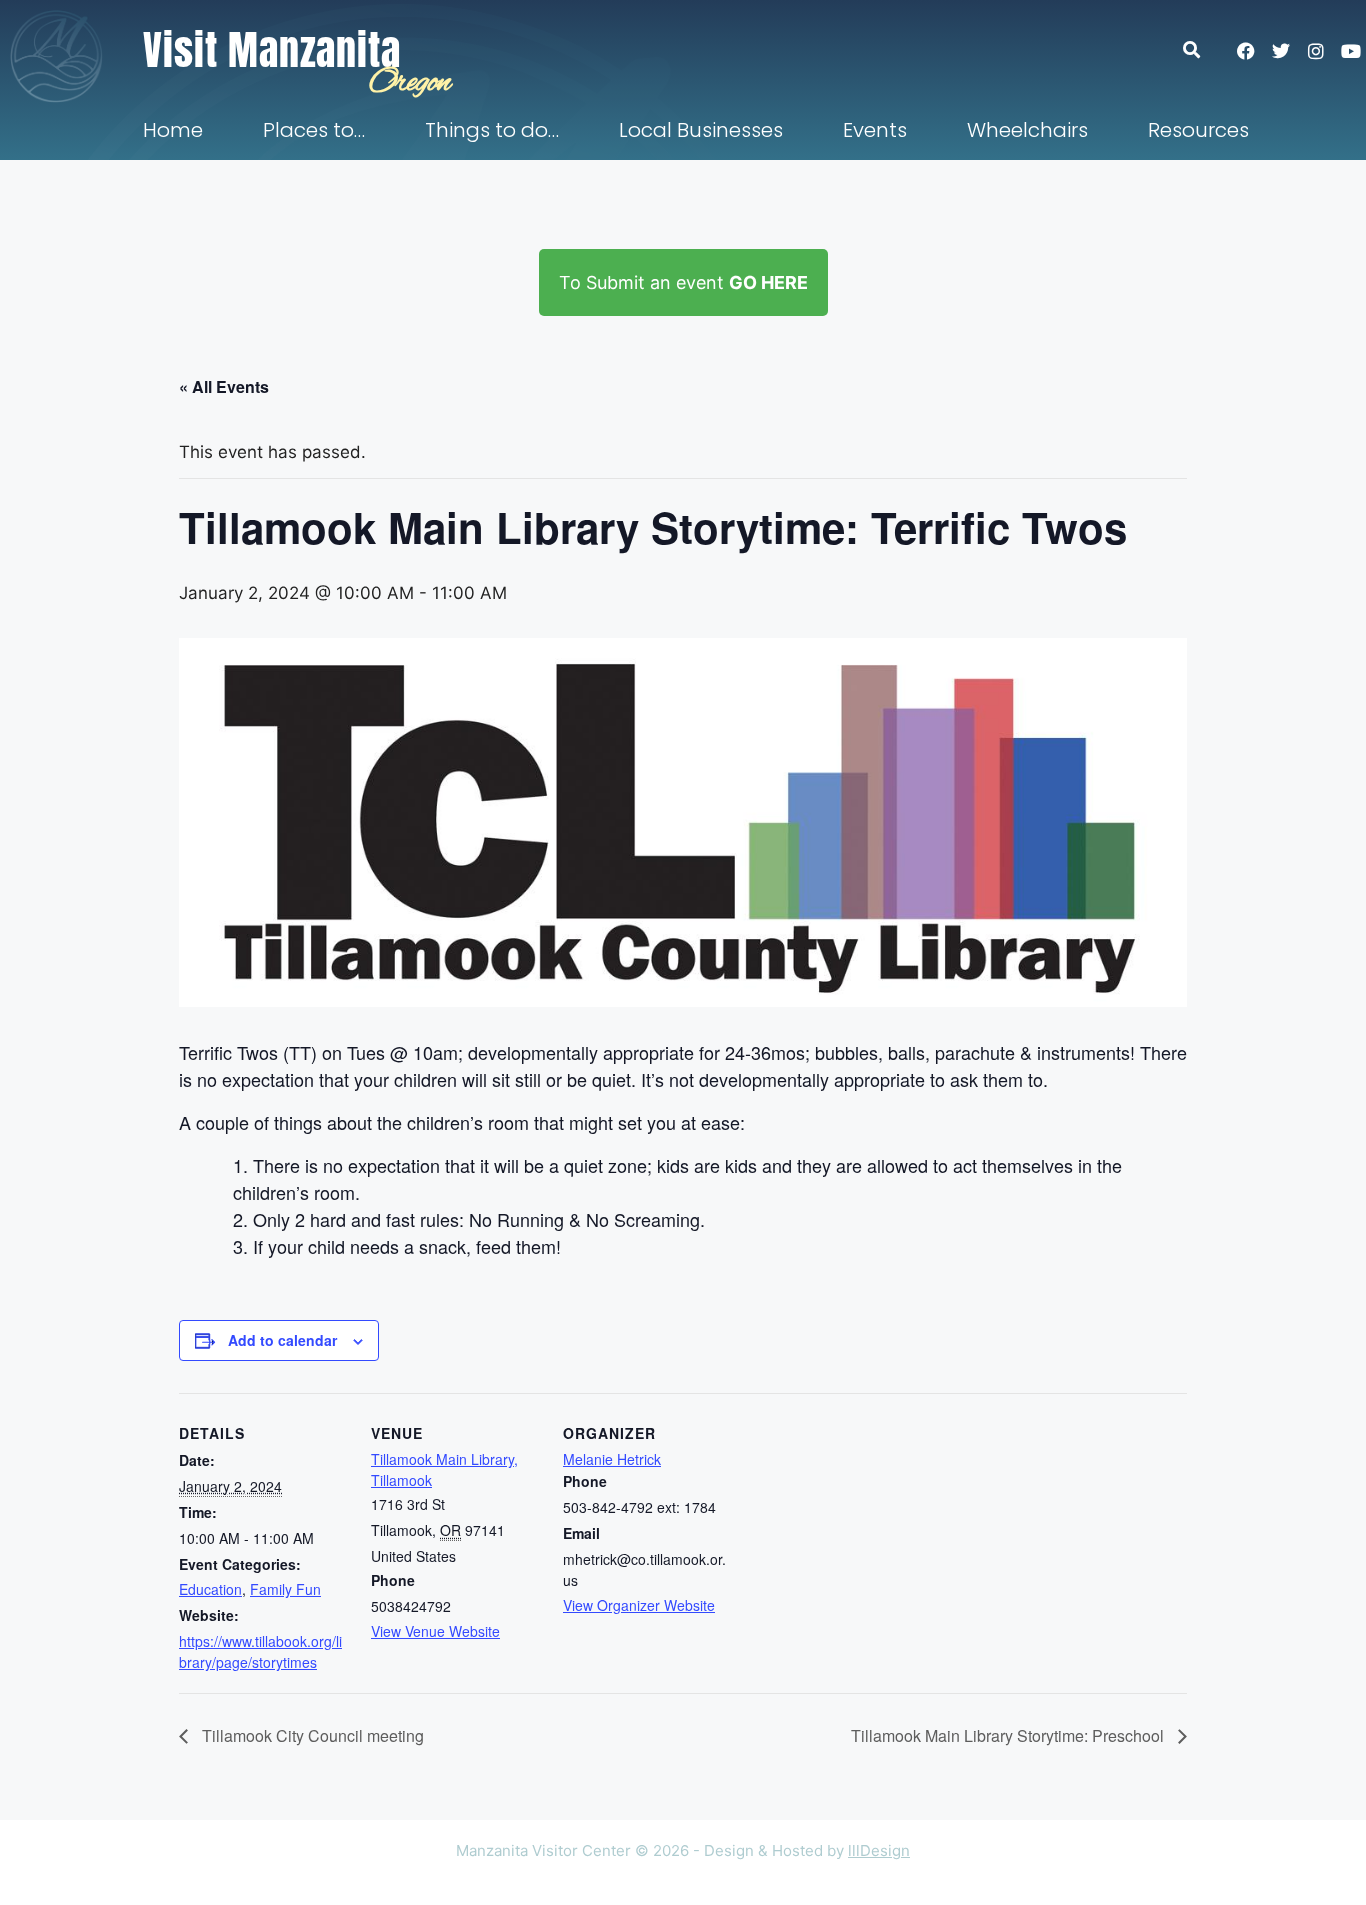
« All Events (224, 386)
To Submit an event (683, 282)
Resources (1198, 130)
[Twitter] (1281, 51)
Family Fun (285, 1589)
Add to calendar (282, 1340)
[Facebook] (1246, 51)
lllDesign (879, 1850)
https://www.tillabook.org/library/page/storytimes (260, 1651)
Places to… (314, 130)
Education (210, 1589)
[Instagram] (1316, 51)
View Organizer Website (639, 1605)
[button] (1201, 49)
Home (173, 130)
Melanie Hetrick (612, 1459)
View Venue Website (435, 1631)
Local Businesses (701, 130)
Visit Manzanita (272, 50)
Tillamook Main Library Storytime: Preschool (1009, 1735)
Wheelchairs (1027, 130)
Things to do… (492, 130)
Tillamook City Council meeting (311, 1735)
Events (875, 130)
